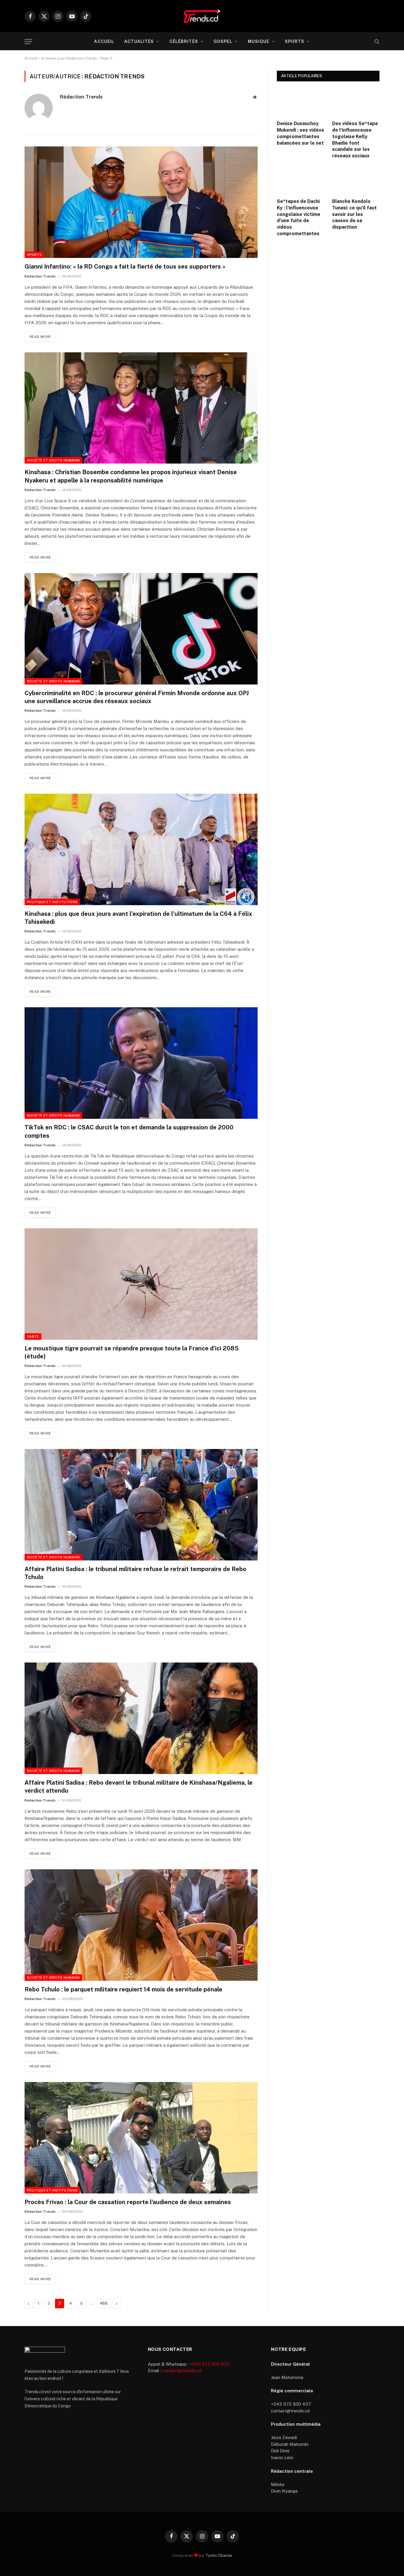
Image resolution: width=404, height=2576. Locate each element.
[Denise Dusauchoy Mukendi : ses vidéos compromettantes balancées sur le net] (301, 102)
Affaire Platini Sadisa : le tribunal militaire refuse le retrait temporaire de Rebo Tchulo (135, 1573)
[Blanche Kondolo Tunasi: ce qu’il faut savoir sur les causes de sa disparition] (356, 180)
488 (104, 2303)
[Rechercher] (376, 42)
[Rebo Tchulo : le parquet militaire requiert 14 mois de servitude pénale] (141, 1925)
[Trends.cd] (202, 16)
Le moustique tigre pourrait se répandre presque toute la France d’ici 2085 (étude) (132, 1352)
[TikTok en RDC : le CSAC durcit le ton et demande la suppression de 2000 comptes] (141, 1063)
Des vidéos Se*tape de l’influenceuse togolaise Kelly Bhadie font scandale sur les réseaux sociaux (355, 140)
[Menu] (28, 42)
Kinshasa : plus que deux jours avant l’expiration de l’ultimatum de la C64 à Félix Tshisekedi (138, 918)
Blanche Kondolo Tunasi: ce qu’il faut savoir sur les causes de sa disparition (354, 214)
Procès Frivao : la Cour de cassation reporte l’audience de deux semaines (128, 2202)
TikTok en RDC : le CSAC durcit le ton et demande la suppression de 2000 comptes (129, 1131)
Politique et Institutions (52, 902)
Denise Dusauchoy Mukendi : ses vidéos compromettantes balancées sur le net (300, 133)
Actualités (139, 41)
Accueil (104, 41)
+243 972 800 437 (210, 2364)
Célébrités (184, 41)
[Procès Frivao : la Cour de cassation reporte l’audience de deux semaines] (141, 2138)
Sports (295, 41)
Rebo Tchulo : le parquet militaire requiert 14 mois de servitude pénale (123, 1989)
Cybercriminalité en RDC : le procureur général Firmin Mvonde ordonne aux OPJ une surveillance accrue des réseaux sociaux (137, 697)
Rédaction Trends (81, 97)
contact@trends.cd (182, 2371)
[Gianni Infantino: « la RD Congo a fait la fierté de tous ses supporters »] (141, 202)
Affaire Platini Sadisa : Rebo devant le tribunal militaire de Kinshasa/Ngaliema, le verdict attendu (139, 1787)
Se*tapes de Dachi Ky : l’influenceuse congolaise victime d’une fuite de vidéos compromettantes (299, 217)
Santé (33, 1337)
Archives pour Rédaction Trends (69, 58)
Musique (259, 41)
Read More (40, 337)
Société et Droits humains (53, 460)
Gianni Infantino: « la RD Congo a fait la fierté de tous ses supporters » (125, 267)
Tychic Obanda (219, 2555)
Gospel (223, 41)
